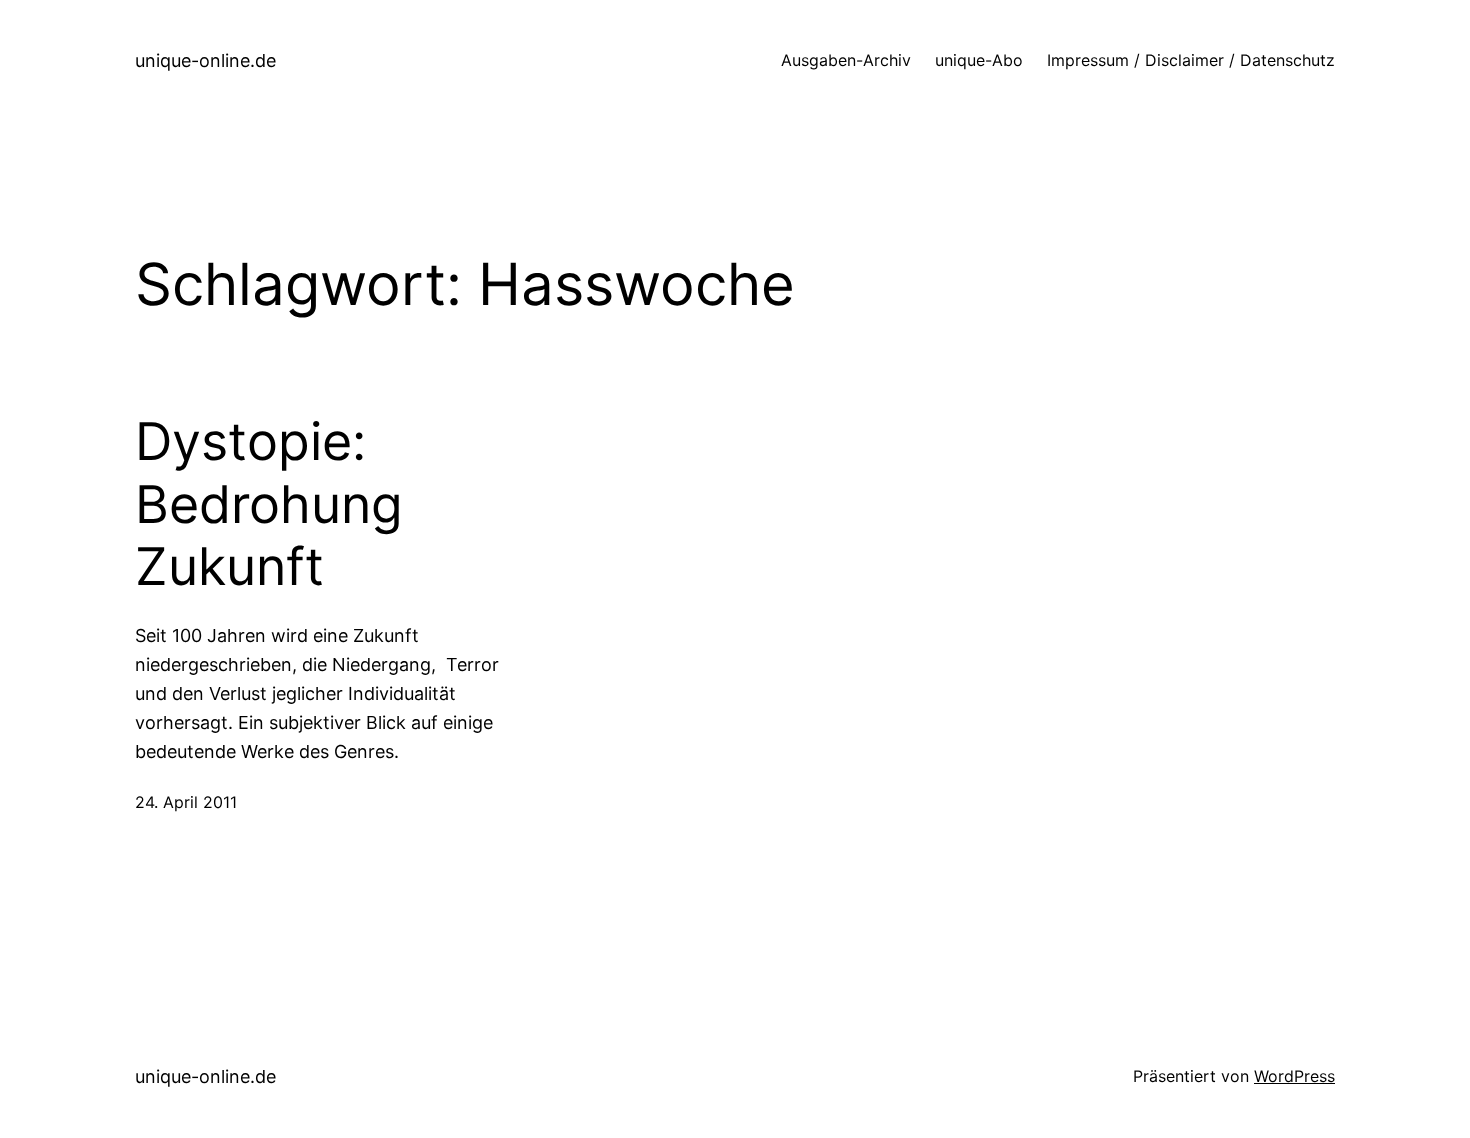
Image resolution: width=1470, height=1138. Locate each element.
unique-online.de (205, 60)
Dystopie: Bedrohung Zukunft (269, 504)
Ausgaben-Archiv (846, 60)
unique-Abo (979, 60)
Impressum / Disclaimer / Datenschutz (1191, 60)
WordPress (1294, 1076)
